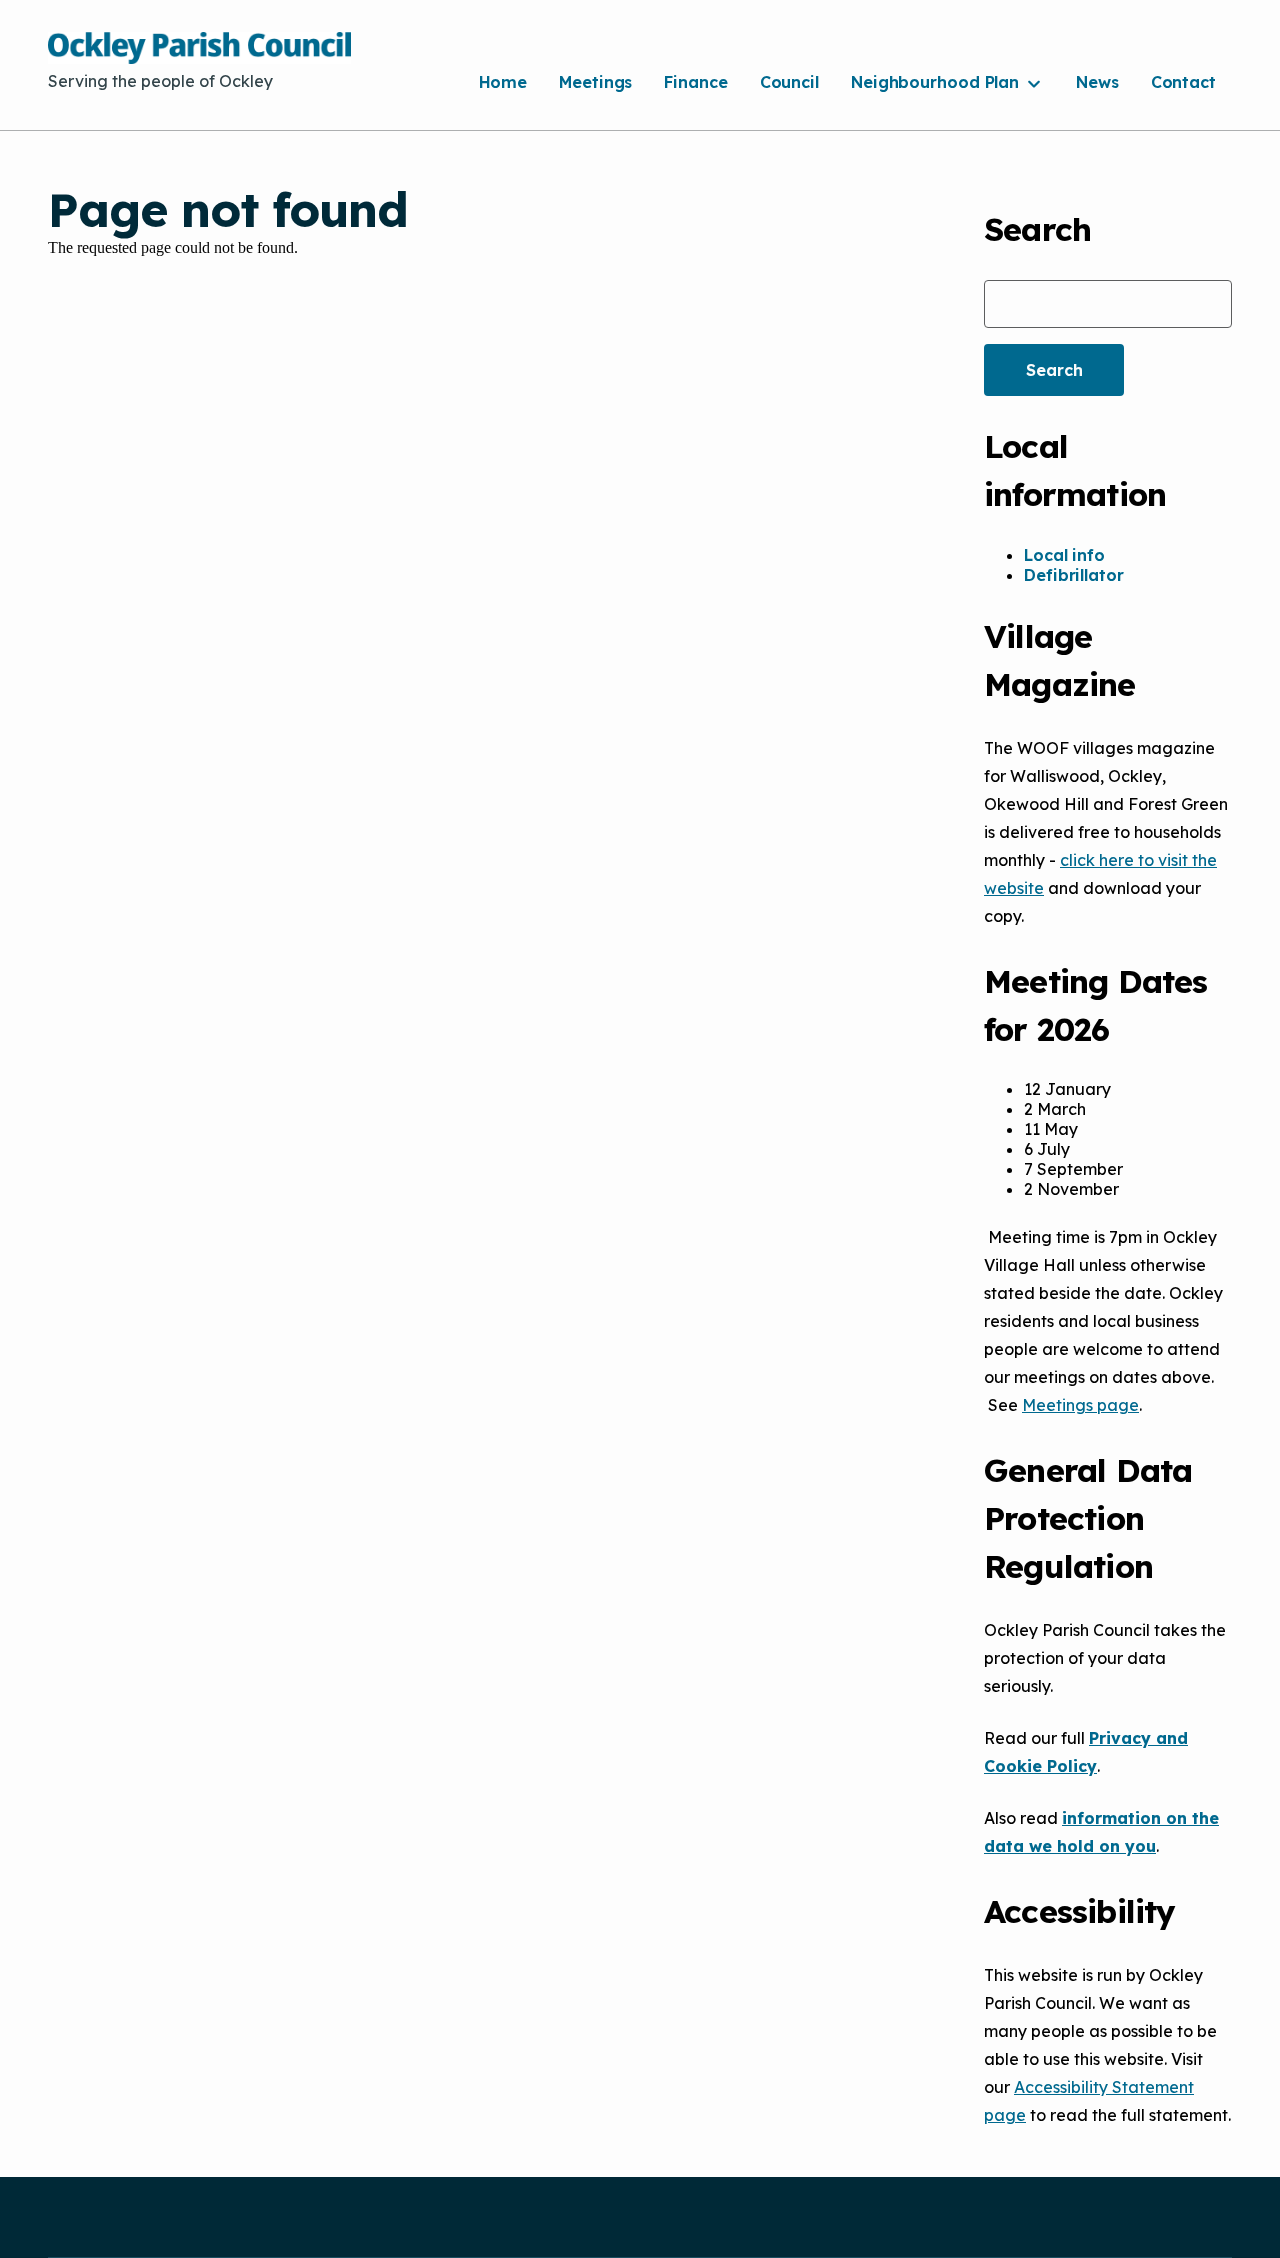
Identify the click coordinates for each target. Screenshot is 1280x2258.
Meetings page (1080, 1405)
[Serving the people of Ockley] (199, 48)
